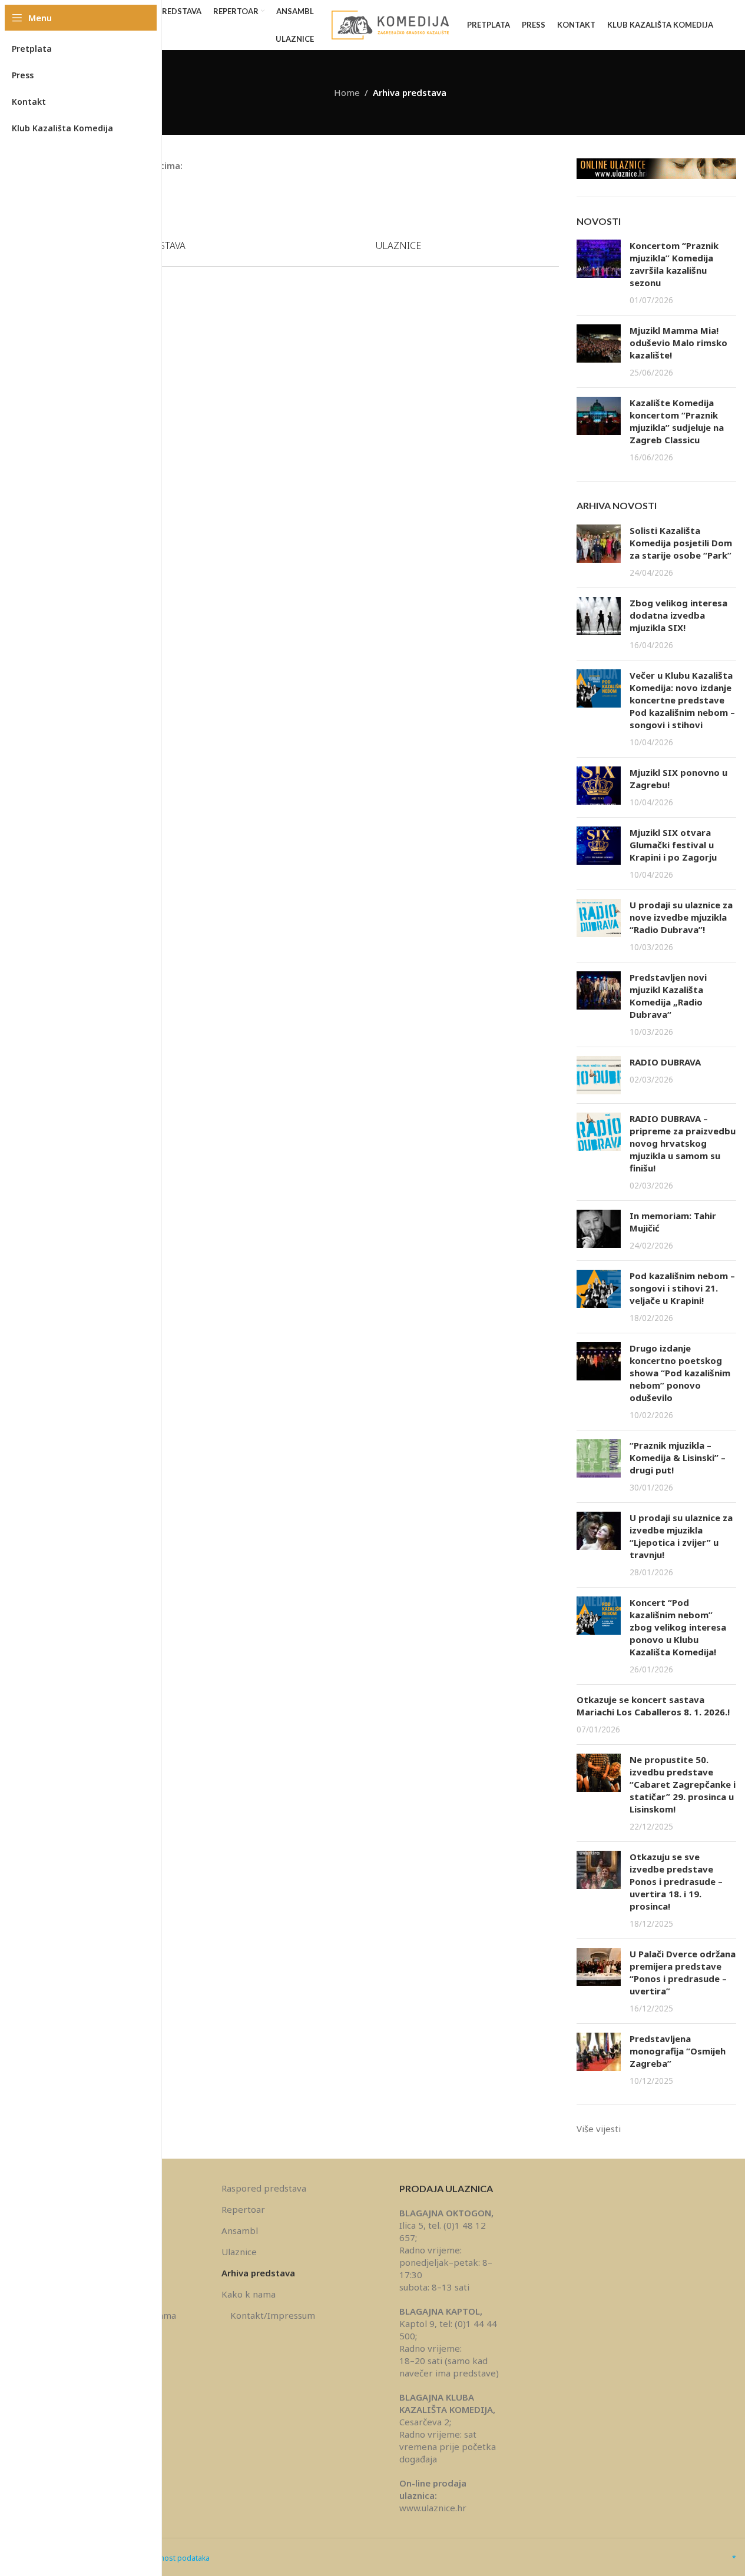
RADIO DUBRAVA (665, 1062)
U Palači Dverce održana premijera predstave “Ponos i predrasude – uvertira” (683, 1972)
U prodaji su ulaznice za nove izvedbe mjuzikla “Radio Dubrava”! (681, 917)
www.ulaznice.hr (433, 2508)
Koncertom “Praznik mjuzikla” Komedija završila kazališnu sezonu (674, 264)
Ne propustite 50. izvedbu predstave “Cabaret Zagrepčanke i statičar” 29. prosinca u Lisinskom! (683, 1784)
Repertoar (243, 2209)
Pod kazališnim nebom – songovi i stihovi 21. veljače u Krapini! (682, 1288)
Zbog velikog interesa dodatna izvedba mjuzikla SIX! (678, 615)
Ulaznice (239, 2252)
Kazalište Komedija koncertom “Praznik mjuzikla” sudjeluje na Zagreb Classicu (677, 421)
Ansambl (240, 2230)
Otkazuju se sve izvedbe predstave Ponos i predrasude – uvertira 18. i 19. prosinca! (676, 1881)
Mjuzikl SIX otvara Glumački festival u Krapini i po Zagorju (673, 845)
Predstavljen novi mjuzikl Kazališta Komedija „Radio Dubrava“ (668, 996)
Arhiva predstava (258, 2273)
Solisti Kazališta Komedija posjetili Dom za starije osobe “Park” (681, 543)
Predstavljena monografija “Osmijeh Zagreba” (678, 2051)
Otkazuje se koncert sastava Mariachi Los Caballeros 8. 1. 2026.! (653, 1706)
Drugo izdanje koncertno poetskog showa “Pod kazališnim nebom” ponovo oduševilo (680, 1373)
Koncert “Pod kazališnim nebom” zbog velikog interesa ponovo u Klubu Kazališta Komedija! (678, 1627)
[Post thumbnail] (599, 273)
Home (347, 92)
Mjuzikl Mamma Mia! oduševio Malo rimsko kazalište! (678, 343)
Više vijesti (599, 2129)
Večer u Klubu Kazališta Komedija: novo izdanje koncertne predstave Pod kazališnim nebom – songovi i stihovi (682, 700)
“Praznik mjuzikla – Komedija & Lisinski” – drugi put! (678, 1458)
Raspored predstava (264, 2188)
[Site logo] (390, 24)
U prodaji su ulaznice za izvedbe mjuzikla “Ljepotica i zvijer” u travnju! (681, 1536)
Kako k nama (249, 2294)
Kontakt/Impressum (273, 2315)
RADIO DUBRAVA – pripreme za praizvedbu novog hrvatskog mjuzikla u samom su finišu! (683, 1143)
